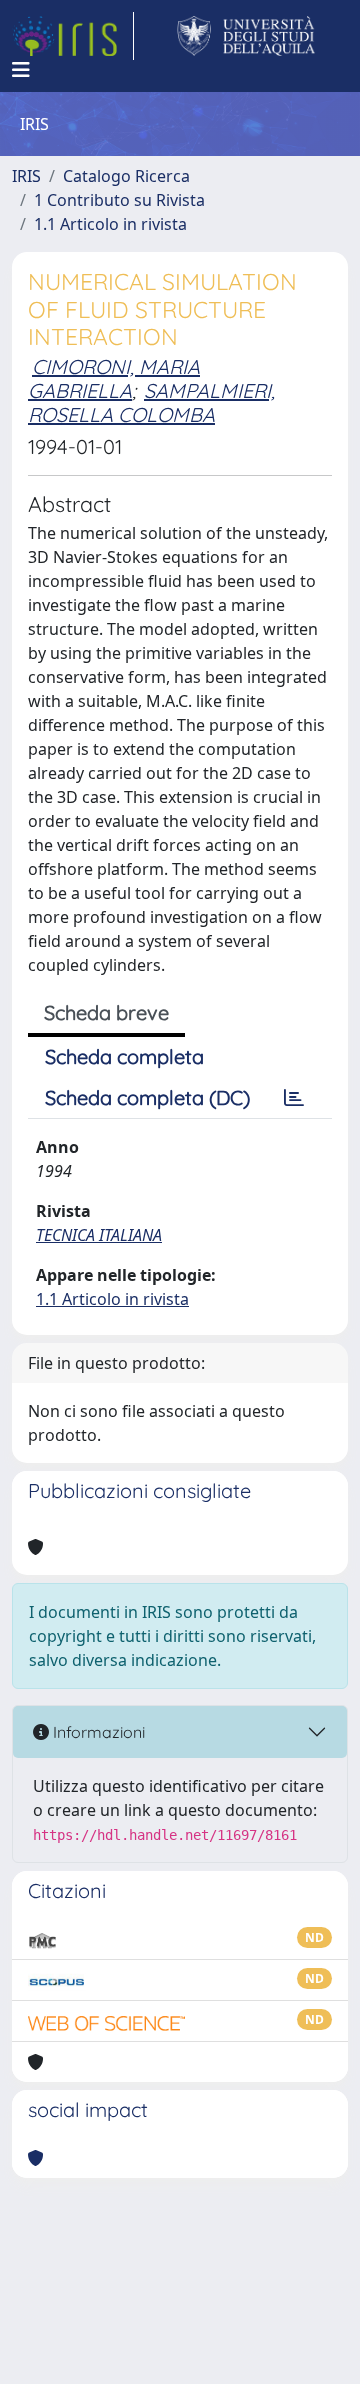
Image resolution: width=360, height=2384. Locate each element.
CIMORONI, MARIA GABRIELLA (114, 378)
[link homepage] (73, 36)
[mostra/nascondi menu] (21, 70)
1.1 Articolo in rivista (110, 224)
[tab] (294, 1098)
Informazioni (97, 1732)
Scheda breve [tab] (106, 1012)
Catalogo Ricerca (126, 176)
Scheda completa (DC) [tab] (147, 1097)
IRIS (26, 176)
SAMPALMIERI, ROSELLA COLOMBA (151, 402)
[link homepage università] (246, 36)
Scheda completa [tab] (124, 1056)
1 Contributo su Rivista (119, 200)
